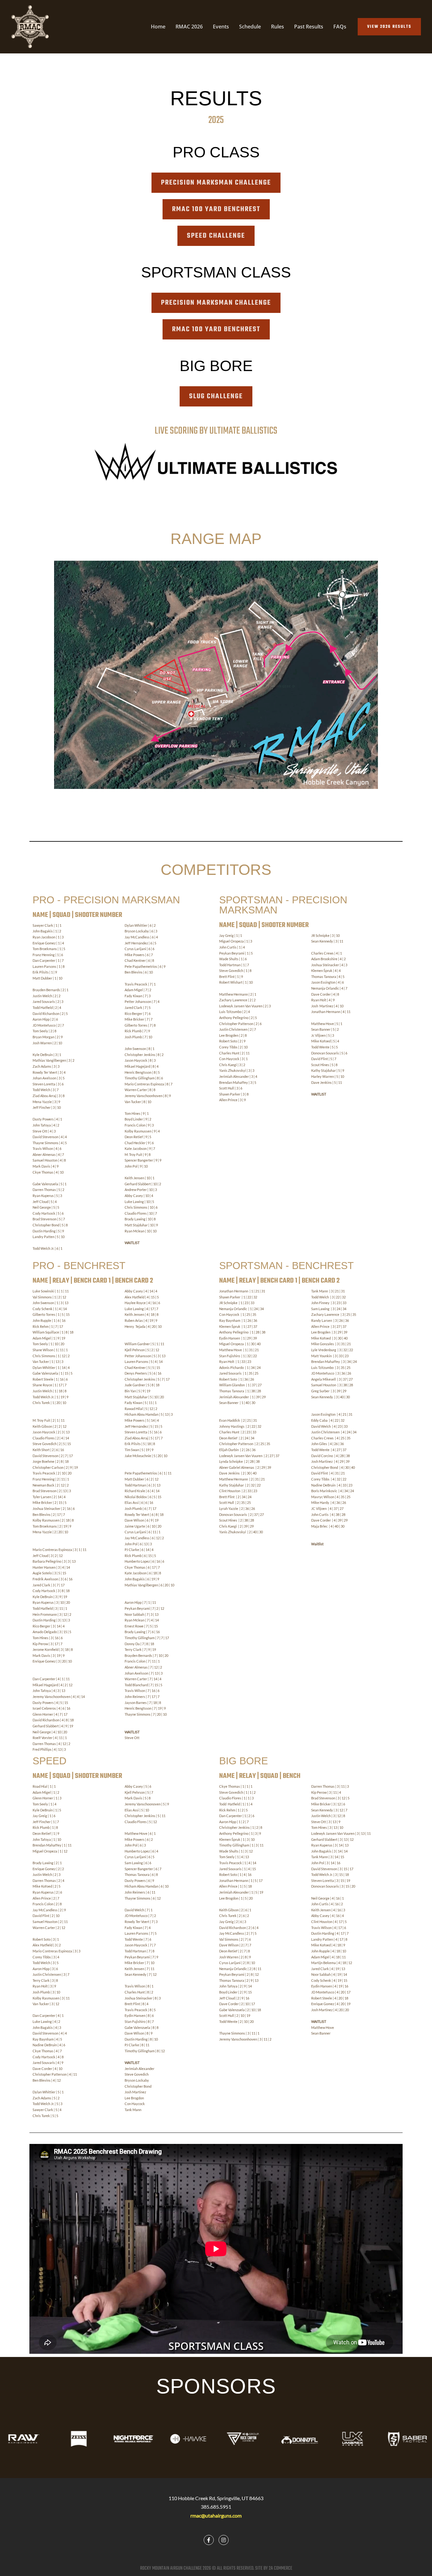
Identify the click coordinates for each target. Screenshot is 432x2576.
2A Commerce (281, 2568)
